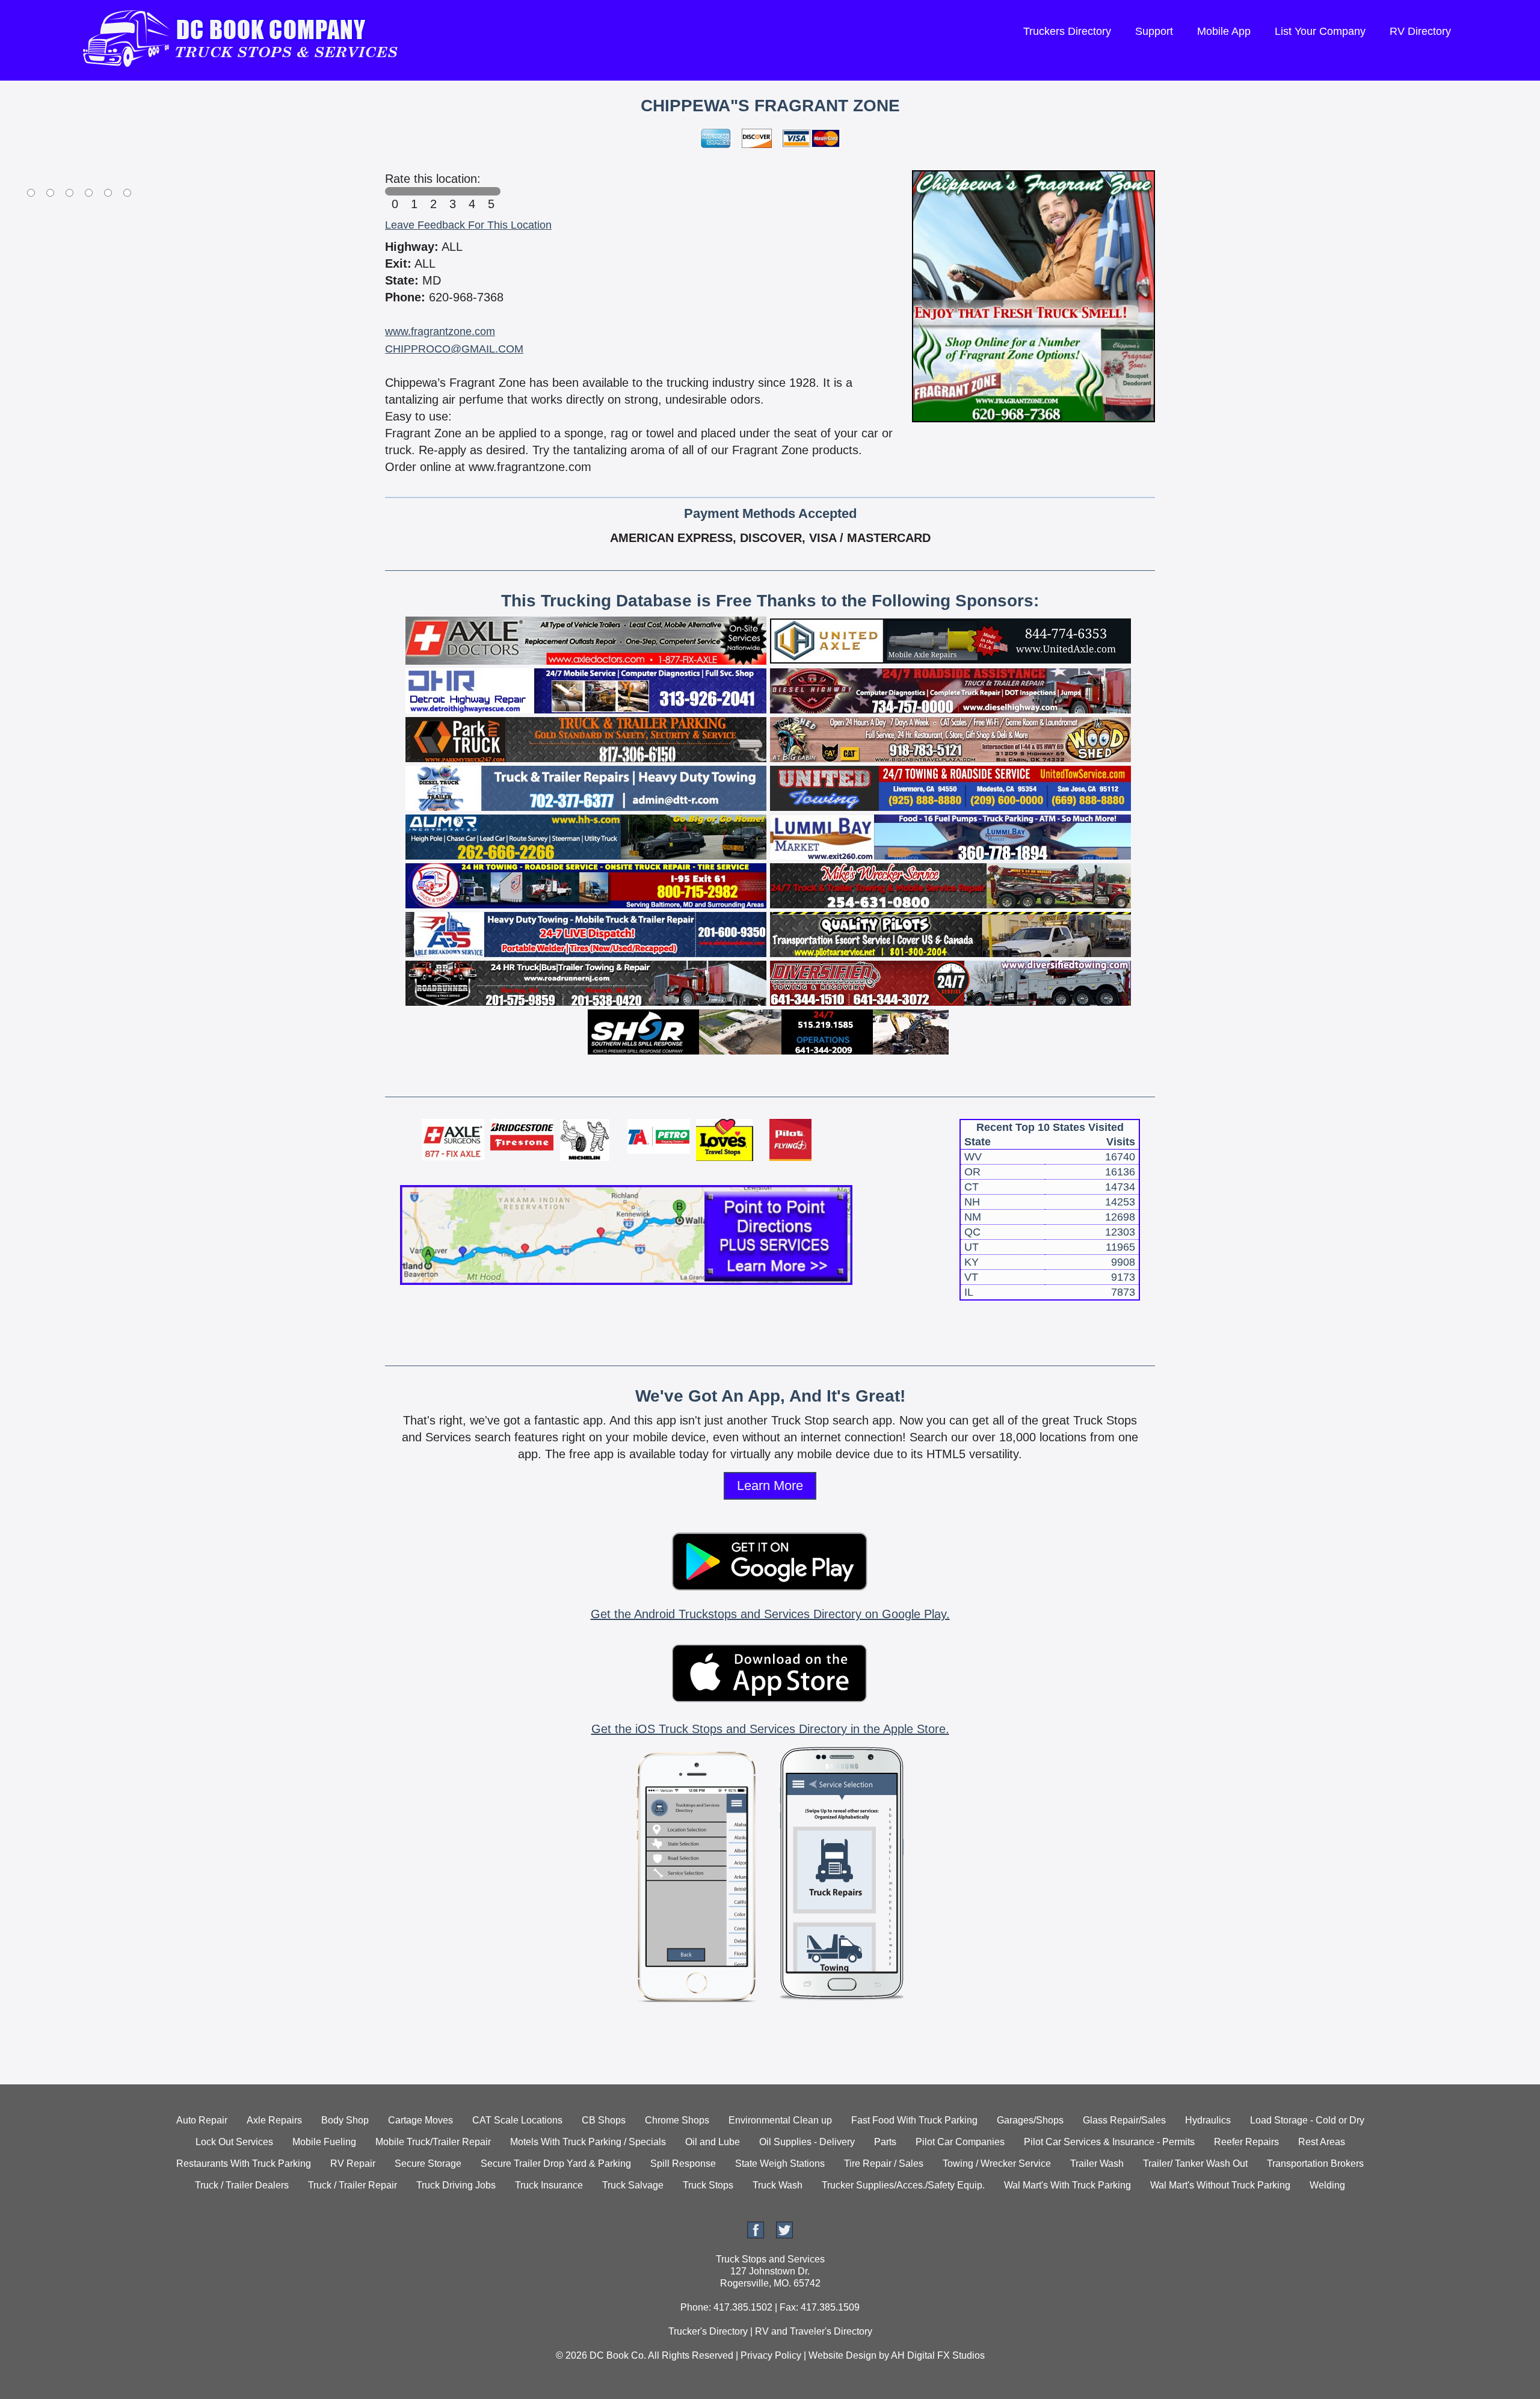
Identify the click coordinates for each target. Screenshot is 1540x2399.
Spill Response (683, 2163)
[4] (472, 191)
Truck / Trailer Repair (353, 2185)
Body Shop (345, 2120)
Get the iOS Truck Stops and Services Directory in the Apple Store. (770, 1729)
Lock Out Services (234, 2142)
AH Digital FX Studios (938, 2355)
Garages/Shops (1030, 2120)
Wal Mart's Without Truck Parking (1220, 2185)
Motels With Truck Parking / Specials (588, 2142)
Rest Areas (1322, 2142)
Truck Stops (708, 2185)
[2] (433, 191)
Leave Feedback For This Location (468, 225)
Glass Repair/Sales (1124, 2120)
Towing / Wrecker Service (997, 2163)
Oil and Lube (713, 2142)
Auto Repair (202, 2120)
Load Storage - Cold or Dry (1307, 2120)
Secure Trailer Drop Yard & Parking (556, 2163)
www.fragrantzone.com (440, 331)
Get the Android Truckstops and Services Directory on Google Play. (770, 1614)
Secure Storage (428, 2163)
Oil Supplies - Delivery (807, 2142)
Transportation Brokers (1315, 2163)
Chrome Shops (677, 2120)
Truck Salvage (633, 2185)
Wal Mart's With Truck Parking (1067, 2185)
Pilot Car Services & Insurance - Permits (1109, 2142)
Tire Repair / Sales (884, 2163)
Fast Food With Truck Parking (914, 2120)
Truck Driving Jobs (456, 2185)
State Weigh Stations (780, 2163)
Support (1154, 31)
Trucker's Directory (708, 2331)
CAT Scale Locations (517, 2120)
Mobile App (1224, 31)
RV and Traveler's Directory (814, 2331)
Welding (1327, 2185)
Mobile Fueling (324, 2142)
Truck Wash (778, 2185)
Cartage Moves (420, 2120)
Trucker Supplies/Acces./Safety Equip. (903, 2185)
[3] (452, 191)
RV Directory (1420, 31)
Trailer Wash (1097, 2163)
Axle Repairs (274, 2120)
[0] (395, 191)
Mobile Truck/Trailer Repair (433, 2142)
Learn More (770, 1486)
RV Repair (353, 2163)
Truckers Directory (1067, 31)
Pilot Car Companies (960, 2142)
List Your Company (1320, 31)
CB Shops (604, 2120)
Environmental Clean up (780, 2120)
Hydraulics (1208, 2120)
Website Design (842, 2355)
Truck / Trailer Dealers (242, 2185)
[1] (414, 191)
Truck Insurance (549, 2185)
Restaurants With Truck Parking (244, 2163)
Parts (885, 2142)
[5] (491, 191)
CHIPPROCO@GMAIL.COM (454, 349)
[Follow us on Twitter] (784, 2235)
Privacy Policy (771, 2355)
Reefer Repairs (1246, 2142)
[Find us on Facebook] (756, 2235)
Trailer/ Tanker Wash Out (1195, 2163)
